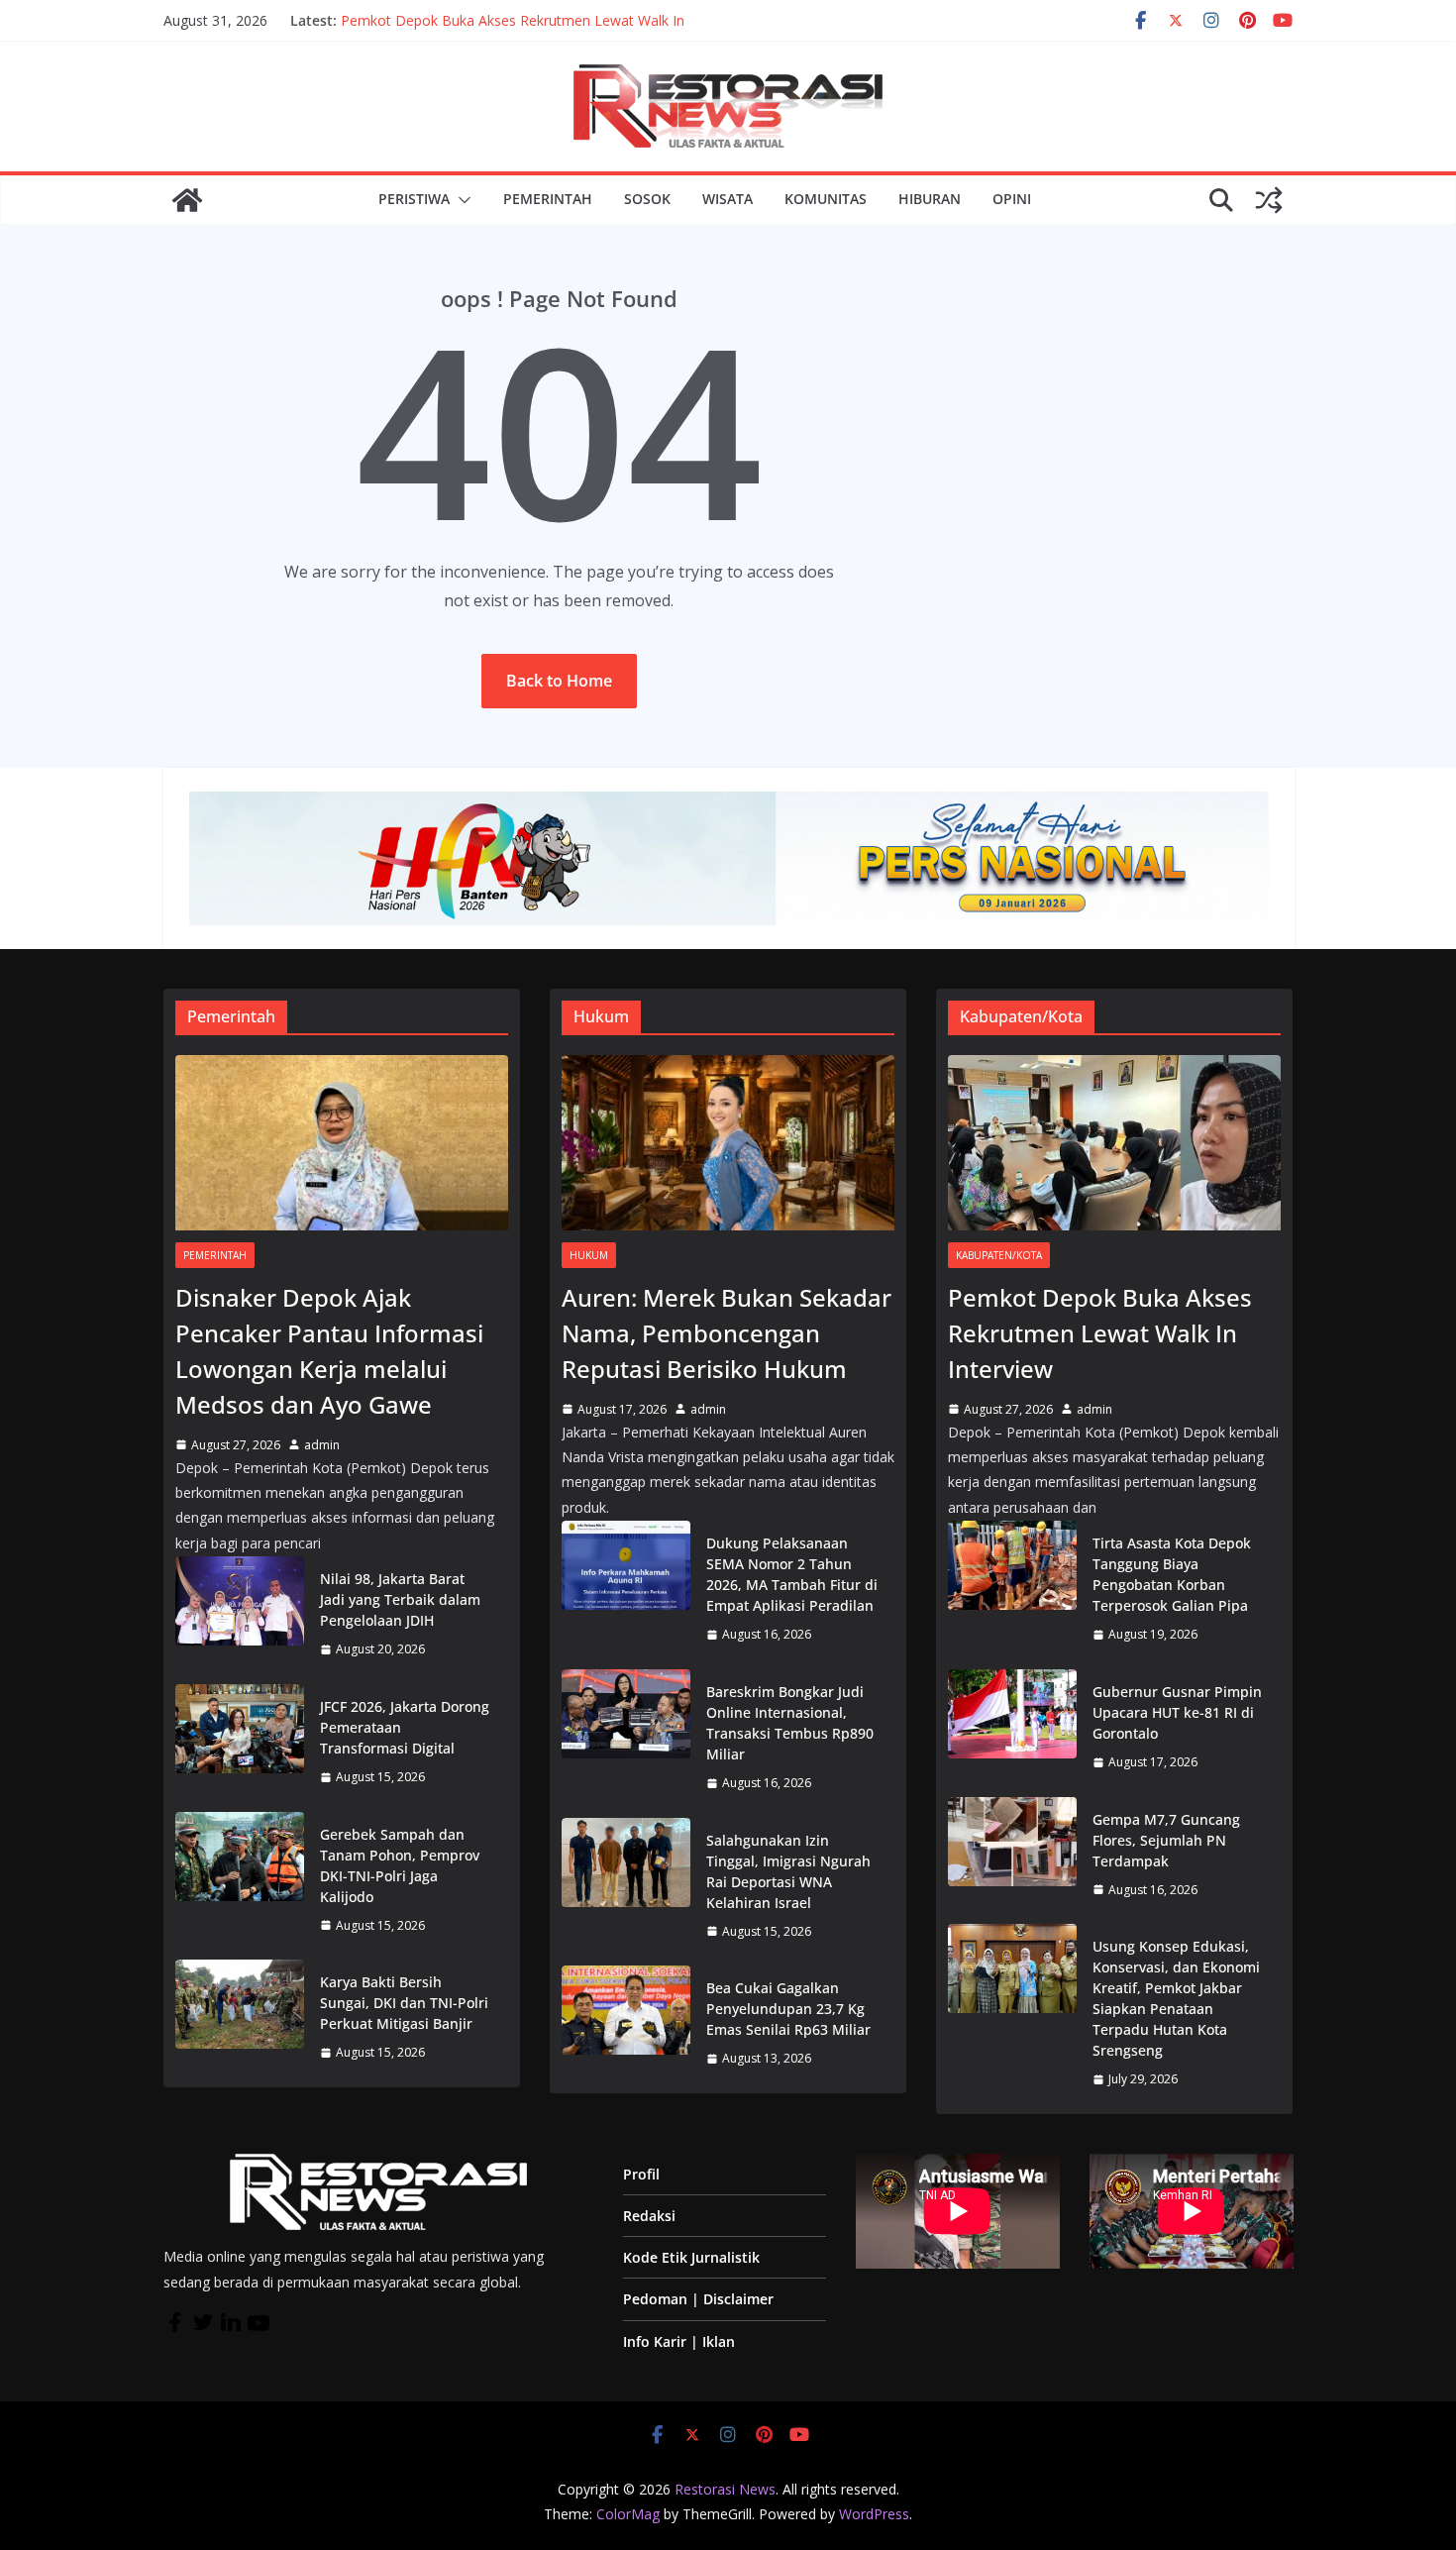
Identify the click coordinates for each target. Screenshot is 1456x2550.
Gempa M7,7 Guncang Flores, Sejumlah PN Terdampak (1166, 1840)
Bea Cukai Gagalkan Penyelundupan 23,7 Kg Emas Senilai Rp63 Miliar (788, 2009)
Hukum (589, 1255)
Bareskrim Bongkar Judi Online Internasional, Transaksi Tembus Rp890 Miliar (790, 1723)
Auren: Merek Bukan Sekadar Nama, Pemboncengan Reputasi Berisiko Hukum (727, 1333)
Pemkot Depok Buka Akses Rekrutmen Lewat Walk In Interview (1100, 1333)
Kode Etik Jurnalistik (691, 2257)
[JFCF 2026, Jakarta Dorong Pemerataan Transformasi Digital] (240, 1742)
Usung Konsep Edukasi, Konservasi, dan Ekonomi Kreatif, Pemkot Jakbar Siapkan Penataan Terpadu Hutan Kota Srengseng (1176, 1998)
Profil (641, 2174)
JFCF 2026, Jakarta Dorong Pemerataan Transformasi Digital (405, 1727)
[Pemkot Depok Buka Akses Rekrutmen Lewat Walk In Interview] (1114, 1143)
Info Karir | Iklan (679, 2341)
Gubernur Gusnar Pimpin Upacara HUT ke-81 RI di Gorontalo (1177, 1712)
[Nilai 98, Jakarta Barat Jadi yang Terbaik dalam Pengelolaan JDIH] (240, 1614)
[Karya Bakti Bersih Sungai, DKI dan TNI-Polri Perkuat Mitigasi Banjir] (240, 2018)
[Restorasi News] (187, 200)
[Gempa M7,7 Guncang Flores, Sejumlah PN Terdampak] (1012, 1855)
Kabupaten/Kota (999, 1255)
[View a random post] (1269, 200)
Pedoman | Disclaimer (698, 2299)
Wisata (728, 199)
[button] (461, 200)
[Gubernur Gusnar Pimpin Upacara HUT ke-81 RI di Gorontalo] (1012, 1727)
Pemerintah (548, 199)
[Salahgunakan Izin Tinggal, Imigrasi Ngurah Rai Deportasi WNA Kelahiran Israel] (626, 1886)
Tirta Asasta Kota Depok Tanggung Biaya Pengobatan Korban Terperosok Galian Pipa (1172, 1574)
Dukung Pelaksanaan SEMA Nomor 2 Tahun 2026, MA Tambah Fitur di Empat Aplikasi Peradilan (792, 1574)
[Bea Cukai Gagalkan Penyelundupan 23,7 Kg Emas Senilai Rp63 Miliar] (626, 2023)
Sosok (647, 199)
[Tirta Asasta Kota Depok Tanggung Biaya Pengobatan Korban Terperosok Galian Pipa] (1012, 1589)
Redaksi (649, 2216)
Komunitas (826, 199)
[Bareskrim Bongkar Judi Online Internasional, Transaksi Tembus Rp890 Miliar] (626, 1738)
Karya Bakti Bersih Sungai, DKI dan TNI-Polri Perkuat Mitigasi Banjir (404, 2003)
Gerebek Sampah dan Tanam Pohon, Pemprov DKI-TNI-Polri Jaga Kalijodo (400, 1865)
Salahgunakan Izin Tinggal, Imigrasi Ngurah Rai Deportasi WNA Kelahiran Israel (788, 1871)
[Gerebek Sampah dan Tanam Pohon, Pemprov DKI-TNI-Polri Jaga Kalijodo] (240, 1880)
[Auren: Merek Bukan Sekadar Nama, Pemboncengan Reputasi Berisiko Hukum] (728, 1143)
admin (322, 1445)
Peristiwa (414, 199)
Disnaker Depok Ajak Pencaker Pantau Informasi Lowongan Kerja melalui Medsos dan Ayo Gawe (533, 30)
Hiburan (930, 199)
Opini (1012, 199)
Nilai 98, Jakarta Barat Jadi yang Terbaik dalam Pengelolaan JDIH (400, 1599)
